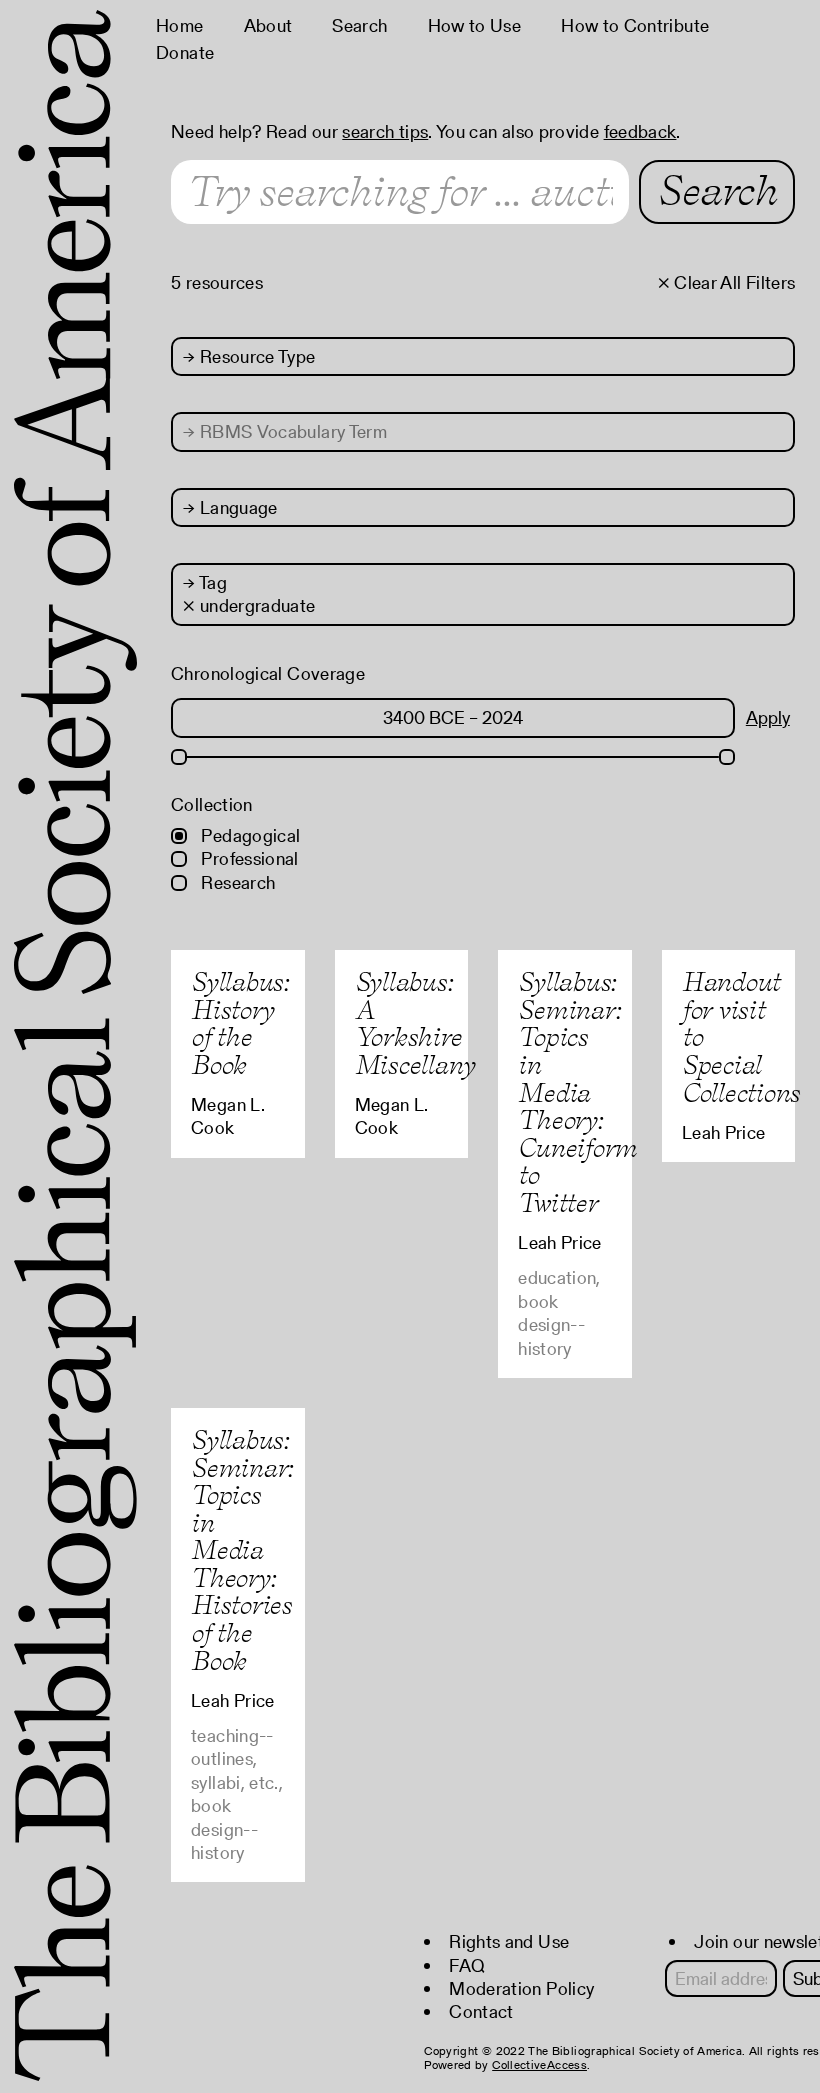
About (268, 25)
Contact (481, 2011)
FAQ (467, 1965)
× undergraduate (249, 605)
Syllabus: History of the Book (240, 1023)
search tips (385, 131)
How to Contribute (635, 25)
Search (359, 25)
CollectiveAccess (539, 2064)
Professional (248, 858)
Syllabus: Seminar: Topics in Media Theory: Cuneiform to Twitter (577, 1092)
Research (236, 882)
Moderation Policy (521, 1988)
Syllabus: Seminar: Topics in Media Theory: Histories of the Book (242, 1550)
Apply (768, 717)
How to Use (475, 25)
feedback (640, 131)
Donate (185, 52)
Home (179, 25)
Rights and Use (509, 1941)
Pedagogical (248, 835)
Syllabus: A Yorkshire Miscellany (415, 1023)
